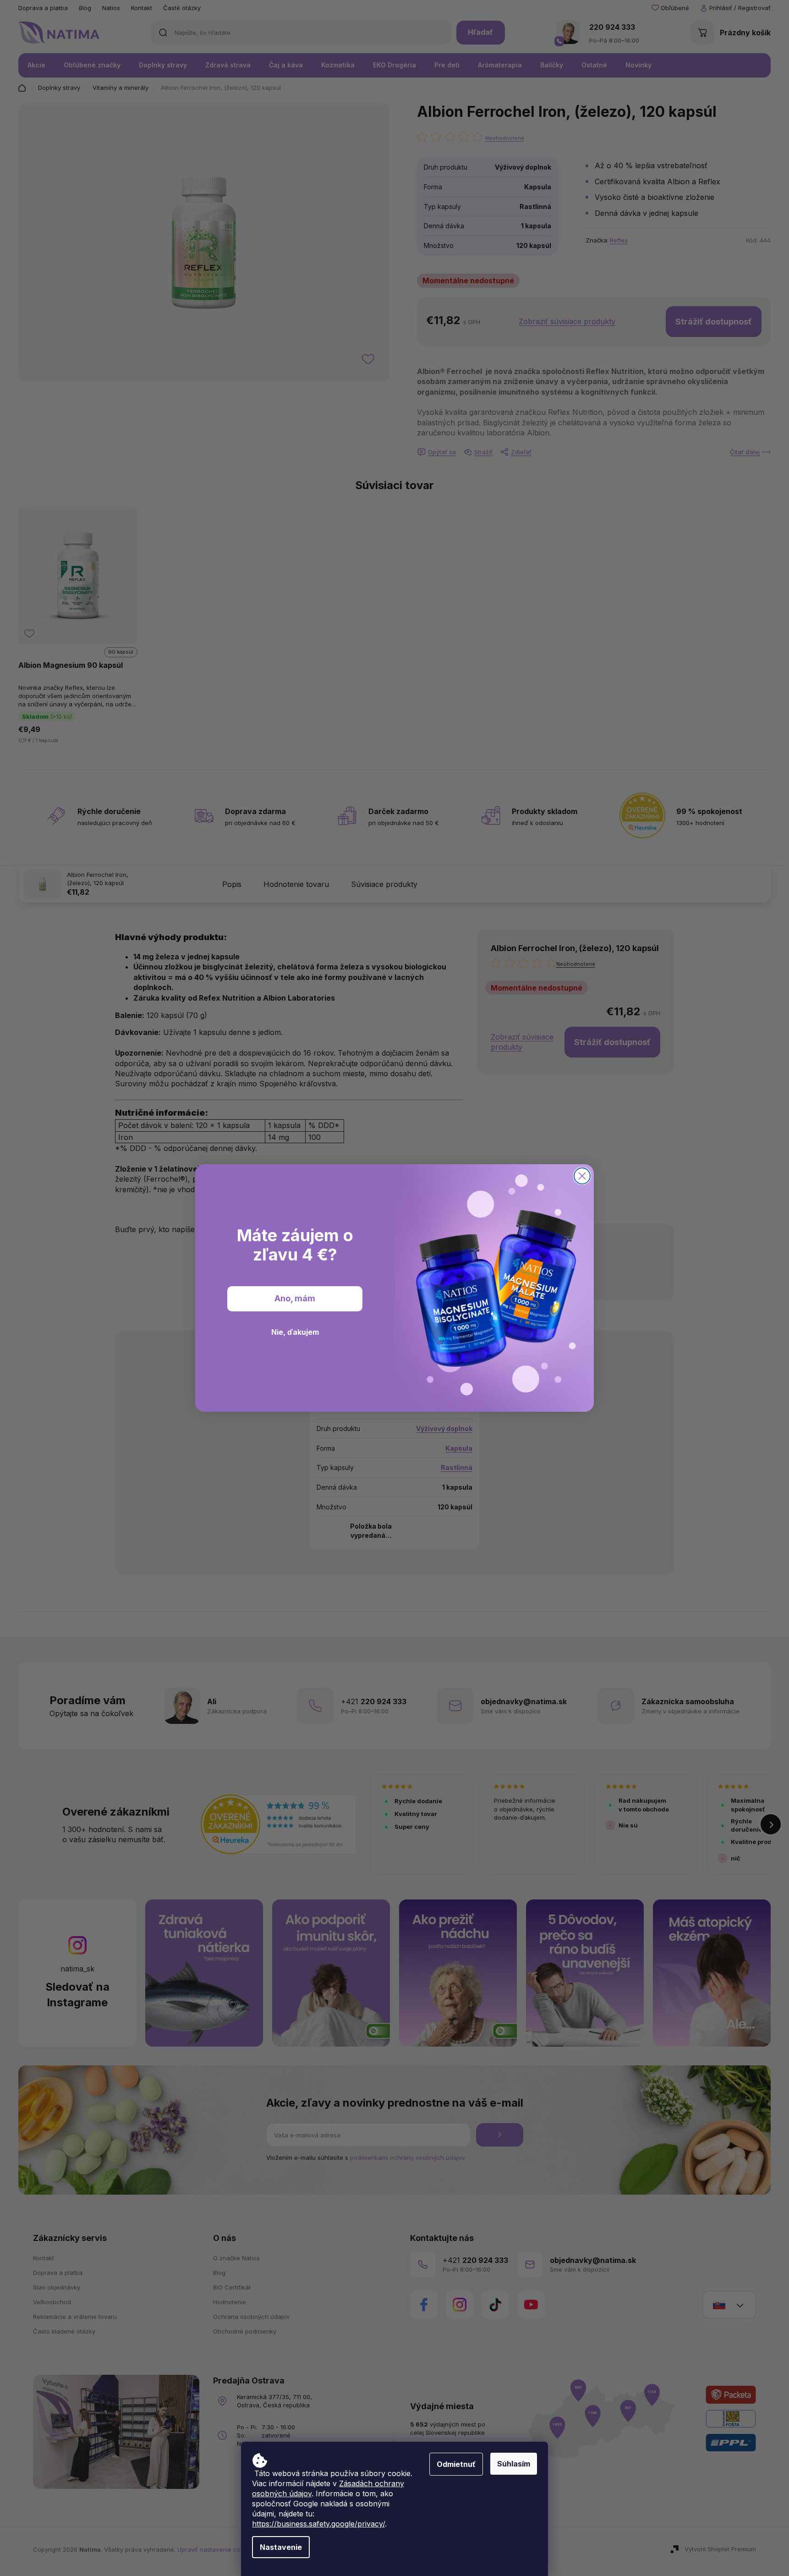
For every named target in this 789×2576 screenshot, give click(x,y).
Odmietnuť (456, 2464)
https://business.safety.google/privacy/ (318, 2524)
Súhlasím (514, 2464)
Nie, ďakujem (295, 1332)
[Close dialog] (582, 1176)
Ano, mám (295, 1299)
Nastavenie (281, 2547)
